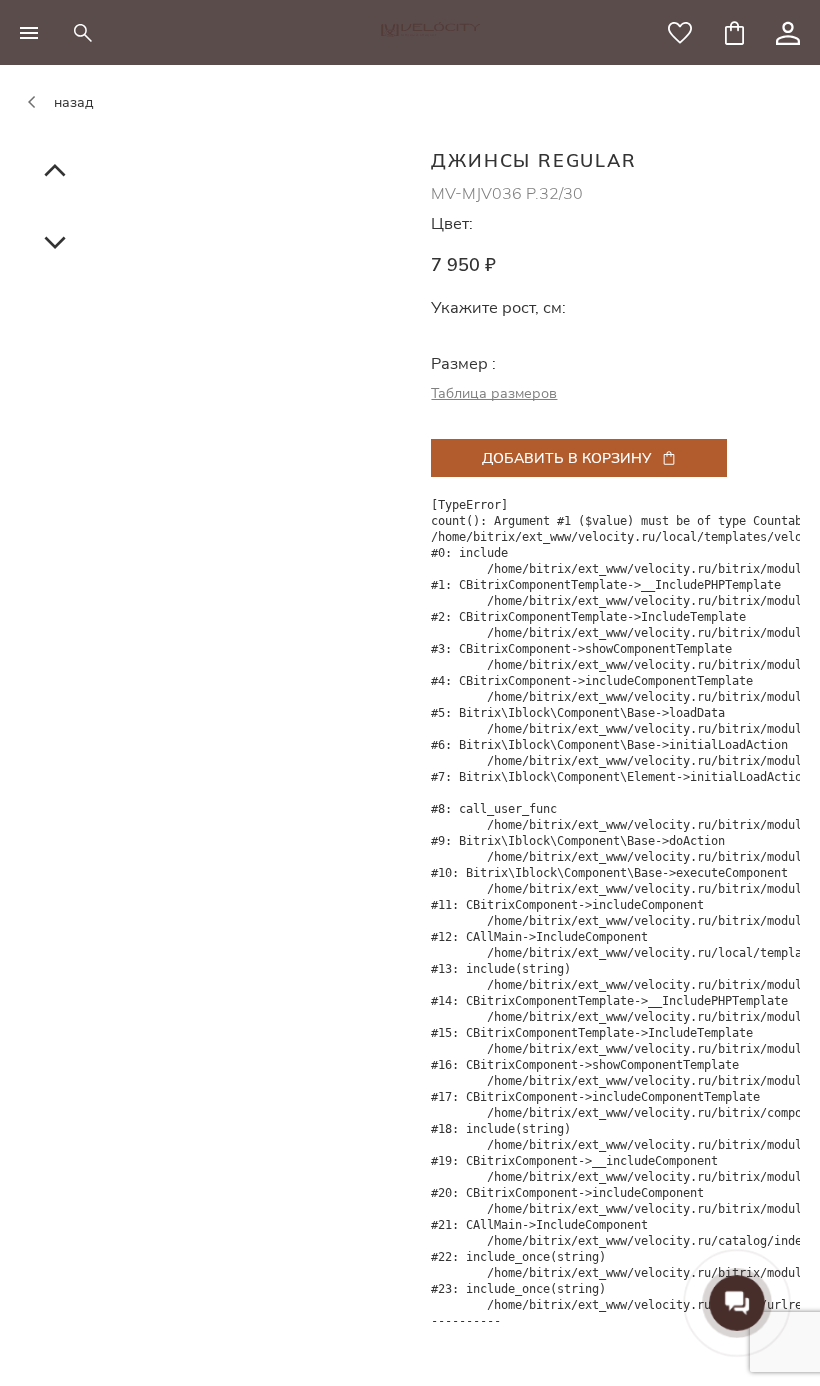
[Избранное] (680, 33)
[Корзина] (734, 33)
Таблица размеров (494, 393)
